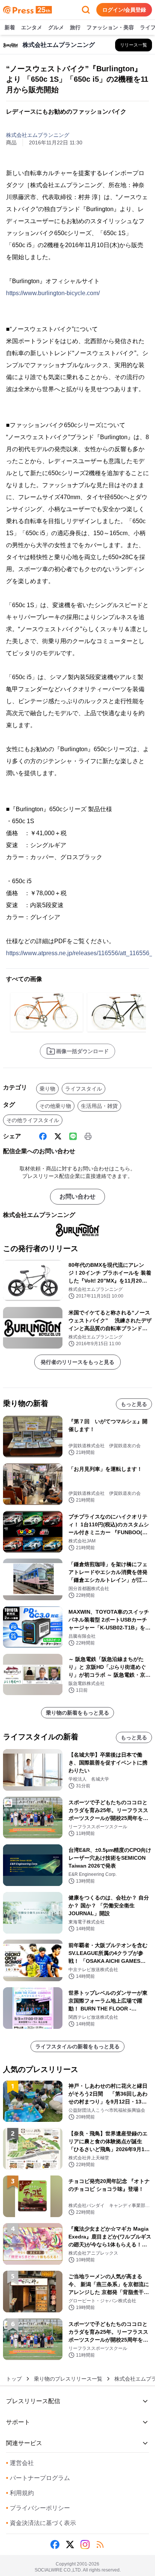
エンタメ (32, 27)
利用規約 (20, 2493)
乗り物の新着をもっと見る (77, 1713)
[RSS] (100, 2544)
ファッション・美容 (110, 27)
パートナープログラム (38, 2478)
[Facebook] (43, 1136)
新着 (10, 27)
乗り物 (47, 1089)
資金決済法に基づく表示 (41, 2523)
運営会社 (20, 2463)
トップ (14, 2379)
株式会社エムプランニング (38, 135)
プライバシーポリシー (38, 2508)
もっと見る (134, 1404)
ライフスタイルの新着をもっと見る (77, 2046)
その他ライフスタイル (33, 1120)
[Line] (73, 1136)
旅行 (75, 27)
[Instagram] (85, 2544)
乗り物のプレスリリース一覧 (68, 2379)
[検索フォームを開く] (86, 10)
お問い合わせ (77, 1196)
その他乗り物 (55, 1106)
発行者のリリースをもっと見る (77, 1362)
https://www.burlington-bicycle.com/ (53, 293)
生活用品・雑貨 (99, 1106)
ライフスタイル (84, 1089)
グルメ (56, 27)
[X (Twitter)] (58, 1136)
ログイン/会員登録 (124, 10)
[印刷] (88, 1136)
